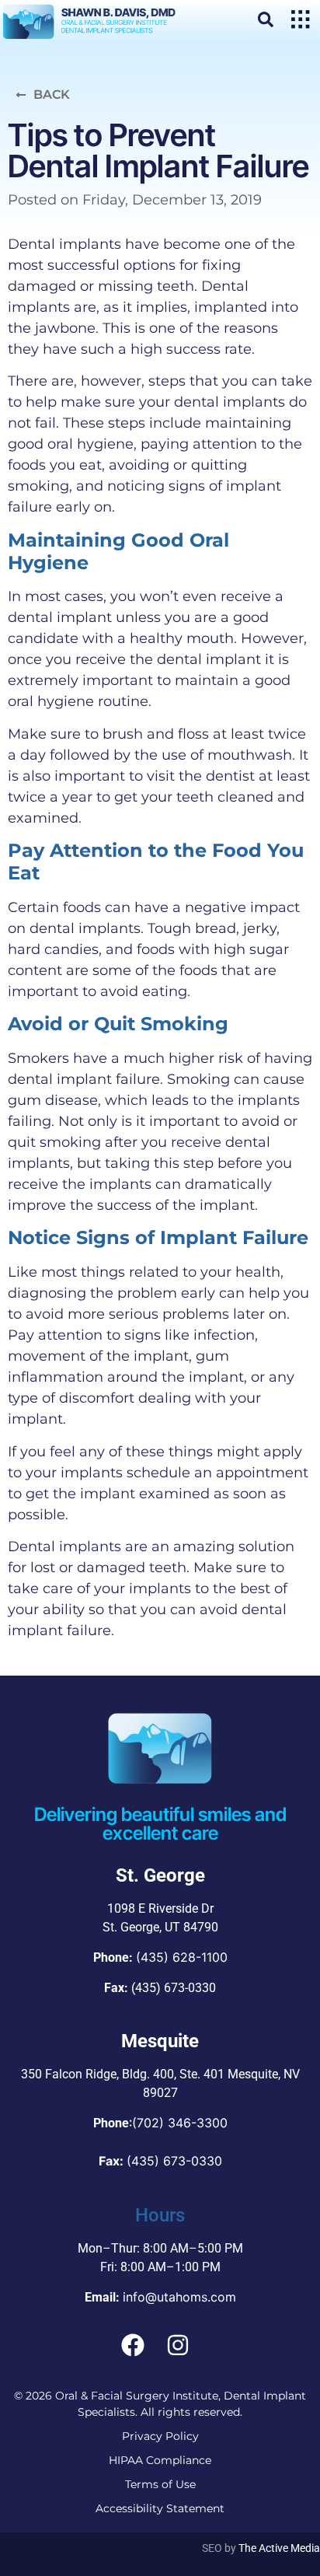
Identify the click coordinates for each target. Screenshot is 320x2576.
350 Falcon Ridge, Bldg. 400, (99, 2074)
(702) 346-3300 (180, 2123)
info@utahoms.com (179, 2297)
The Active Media (279, 2548)
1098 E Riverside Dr (160, 1908)
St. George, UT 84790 (160, 1927)
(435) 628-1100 (182, 1957)
